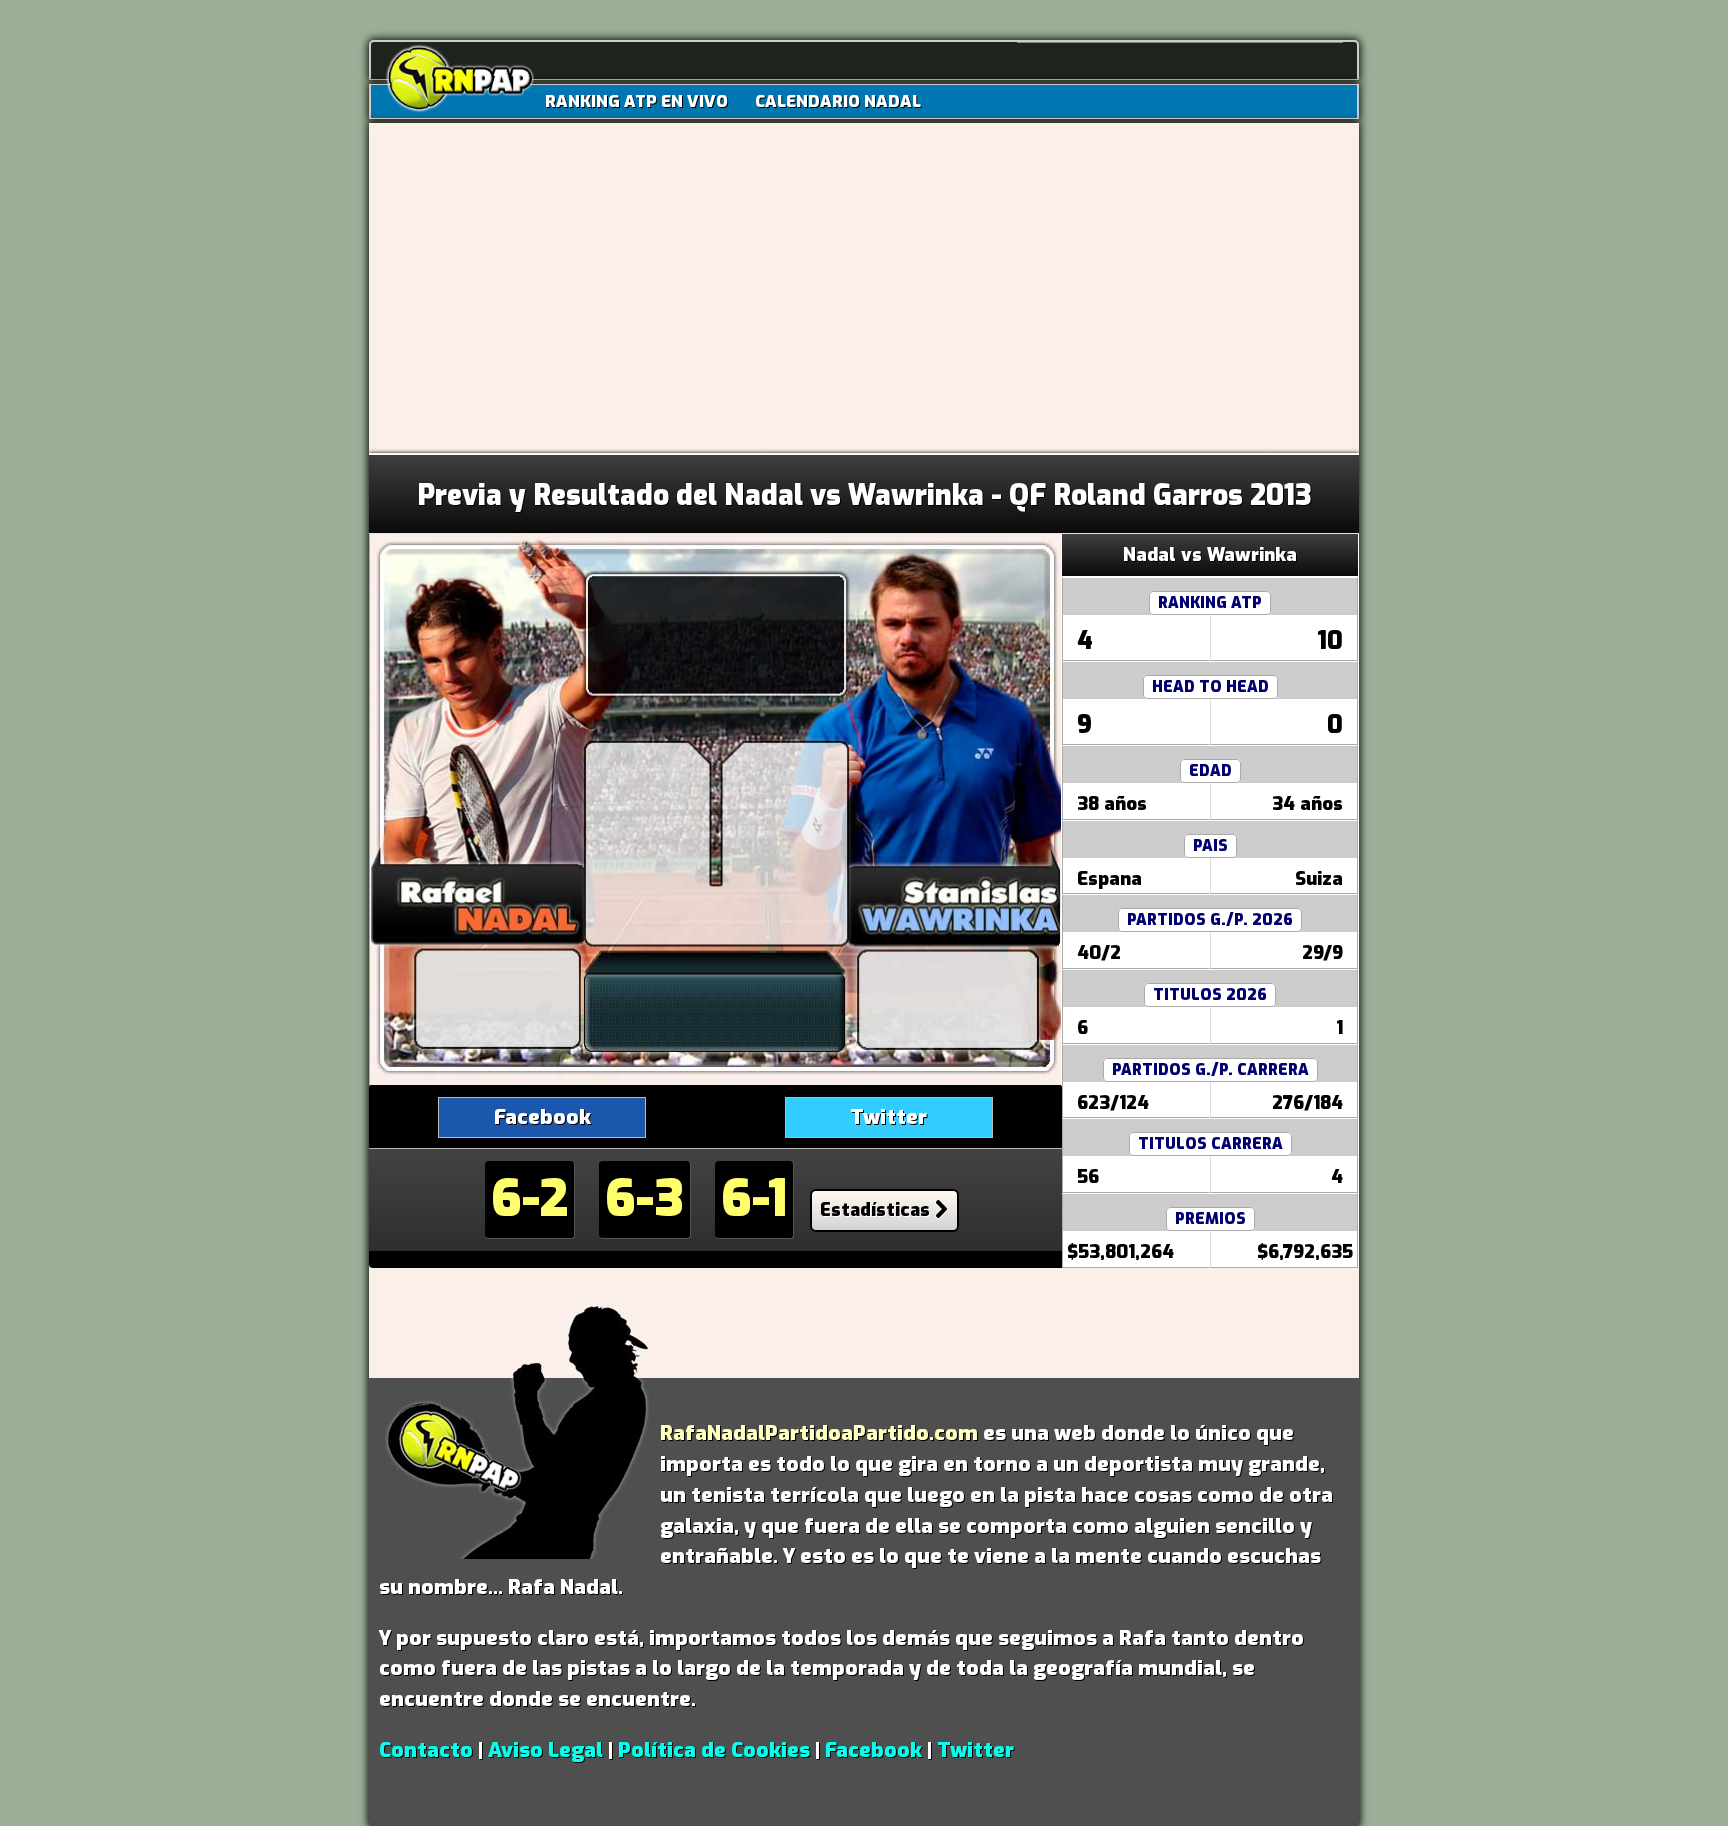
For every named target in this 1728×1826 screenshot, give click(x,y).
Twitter (888, 1117)
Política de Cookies (714, 1750)
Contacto (426, 1750)
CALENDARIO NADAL (838, 101)
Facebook (542, 1117)
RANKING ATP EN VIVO (636, 101)
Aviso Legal (545, 1750)
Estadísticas (875, 1210)
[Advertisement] (864, 303)
